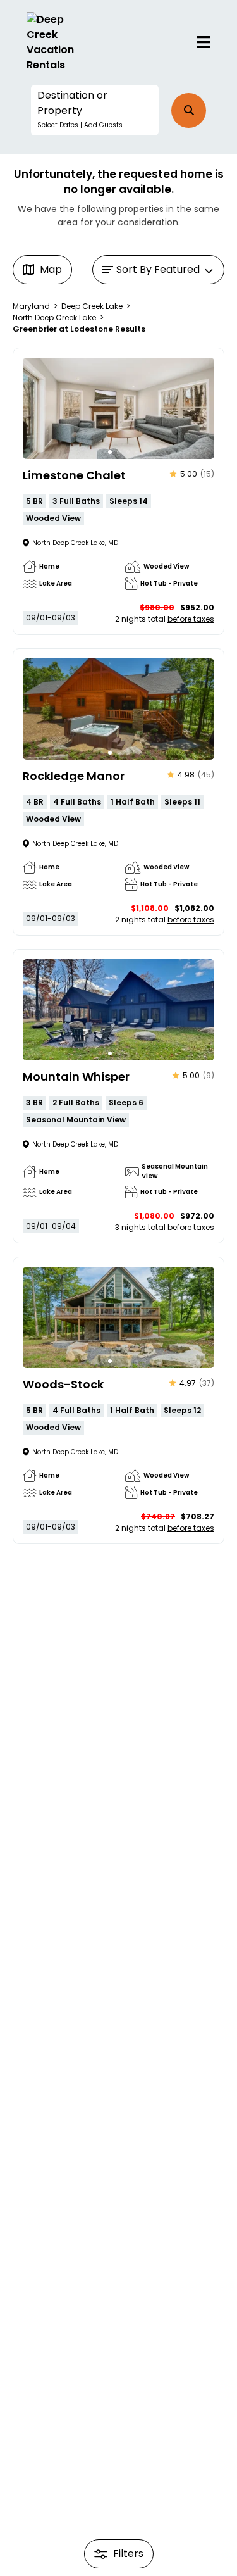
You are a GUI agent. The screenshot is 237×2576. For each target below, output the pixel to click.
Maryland (31, 306)
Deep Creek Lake (92, 306)
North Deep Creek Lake (54, 317)
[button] (95, 110)
